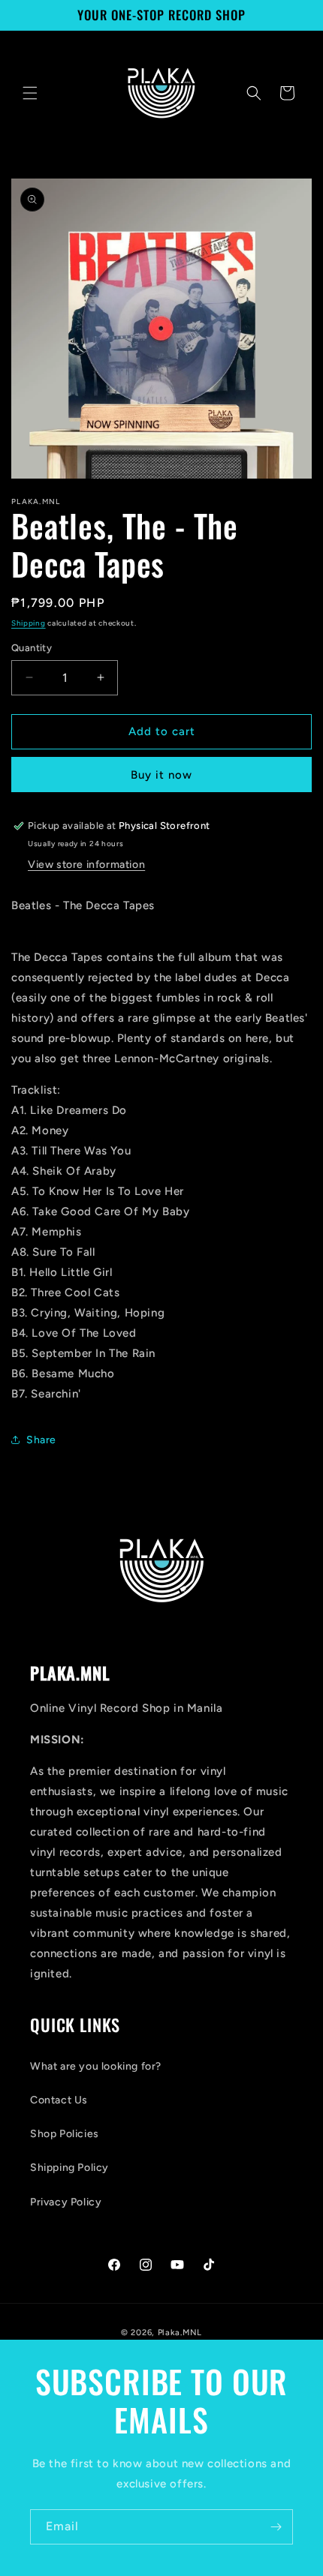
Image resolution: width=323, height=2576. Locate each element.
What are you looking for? (96, 2066)
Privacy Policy (66, 2202)
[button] (30, 93)
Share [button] (41, 1440)
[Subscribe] (276, 2527)
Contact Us (59, 2100)
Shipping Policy (69, 2168)
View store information (86, 865)
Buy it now (161, 775)
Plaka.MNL (180, 2333)
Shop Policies (65, 2134)
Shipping (29, 623)
